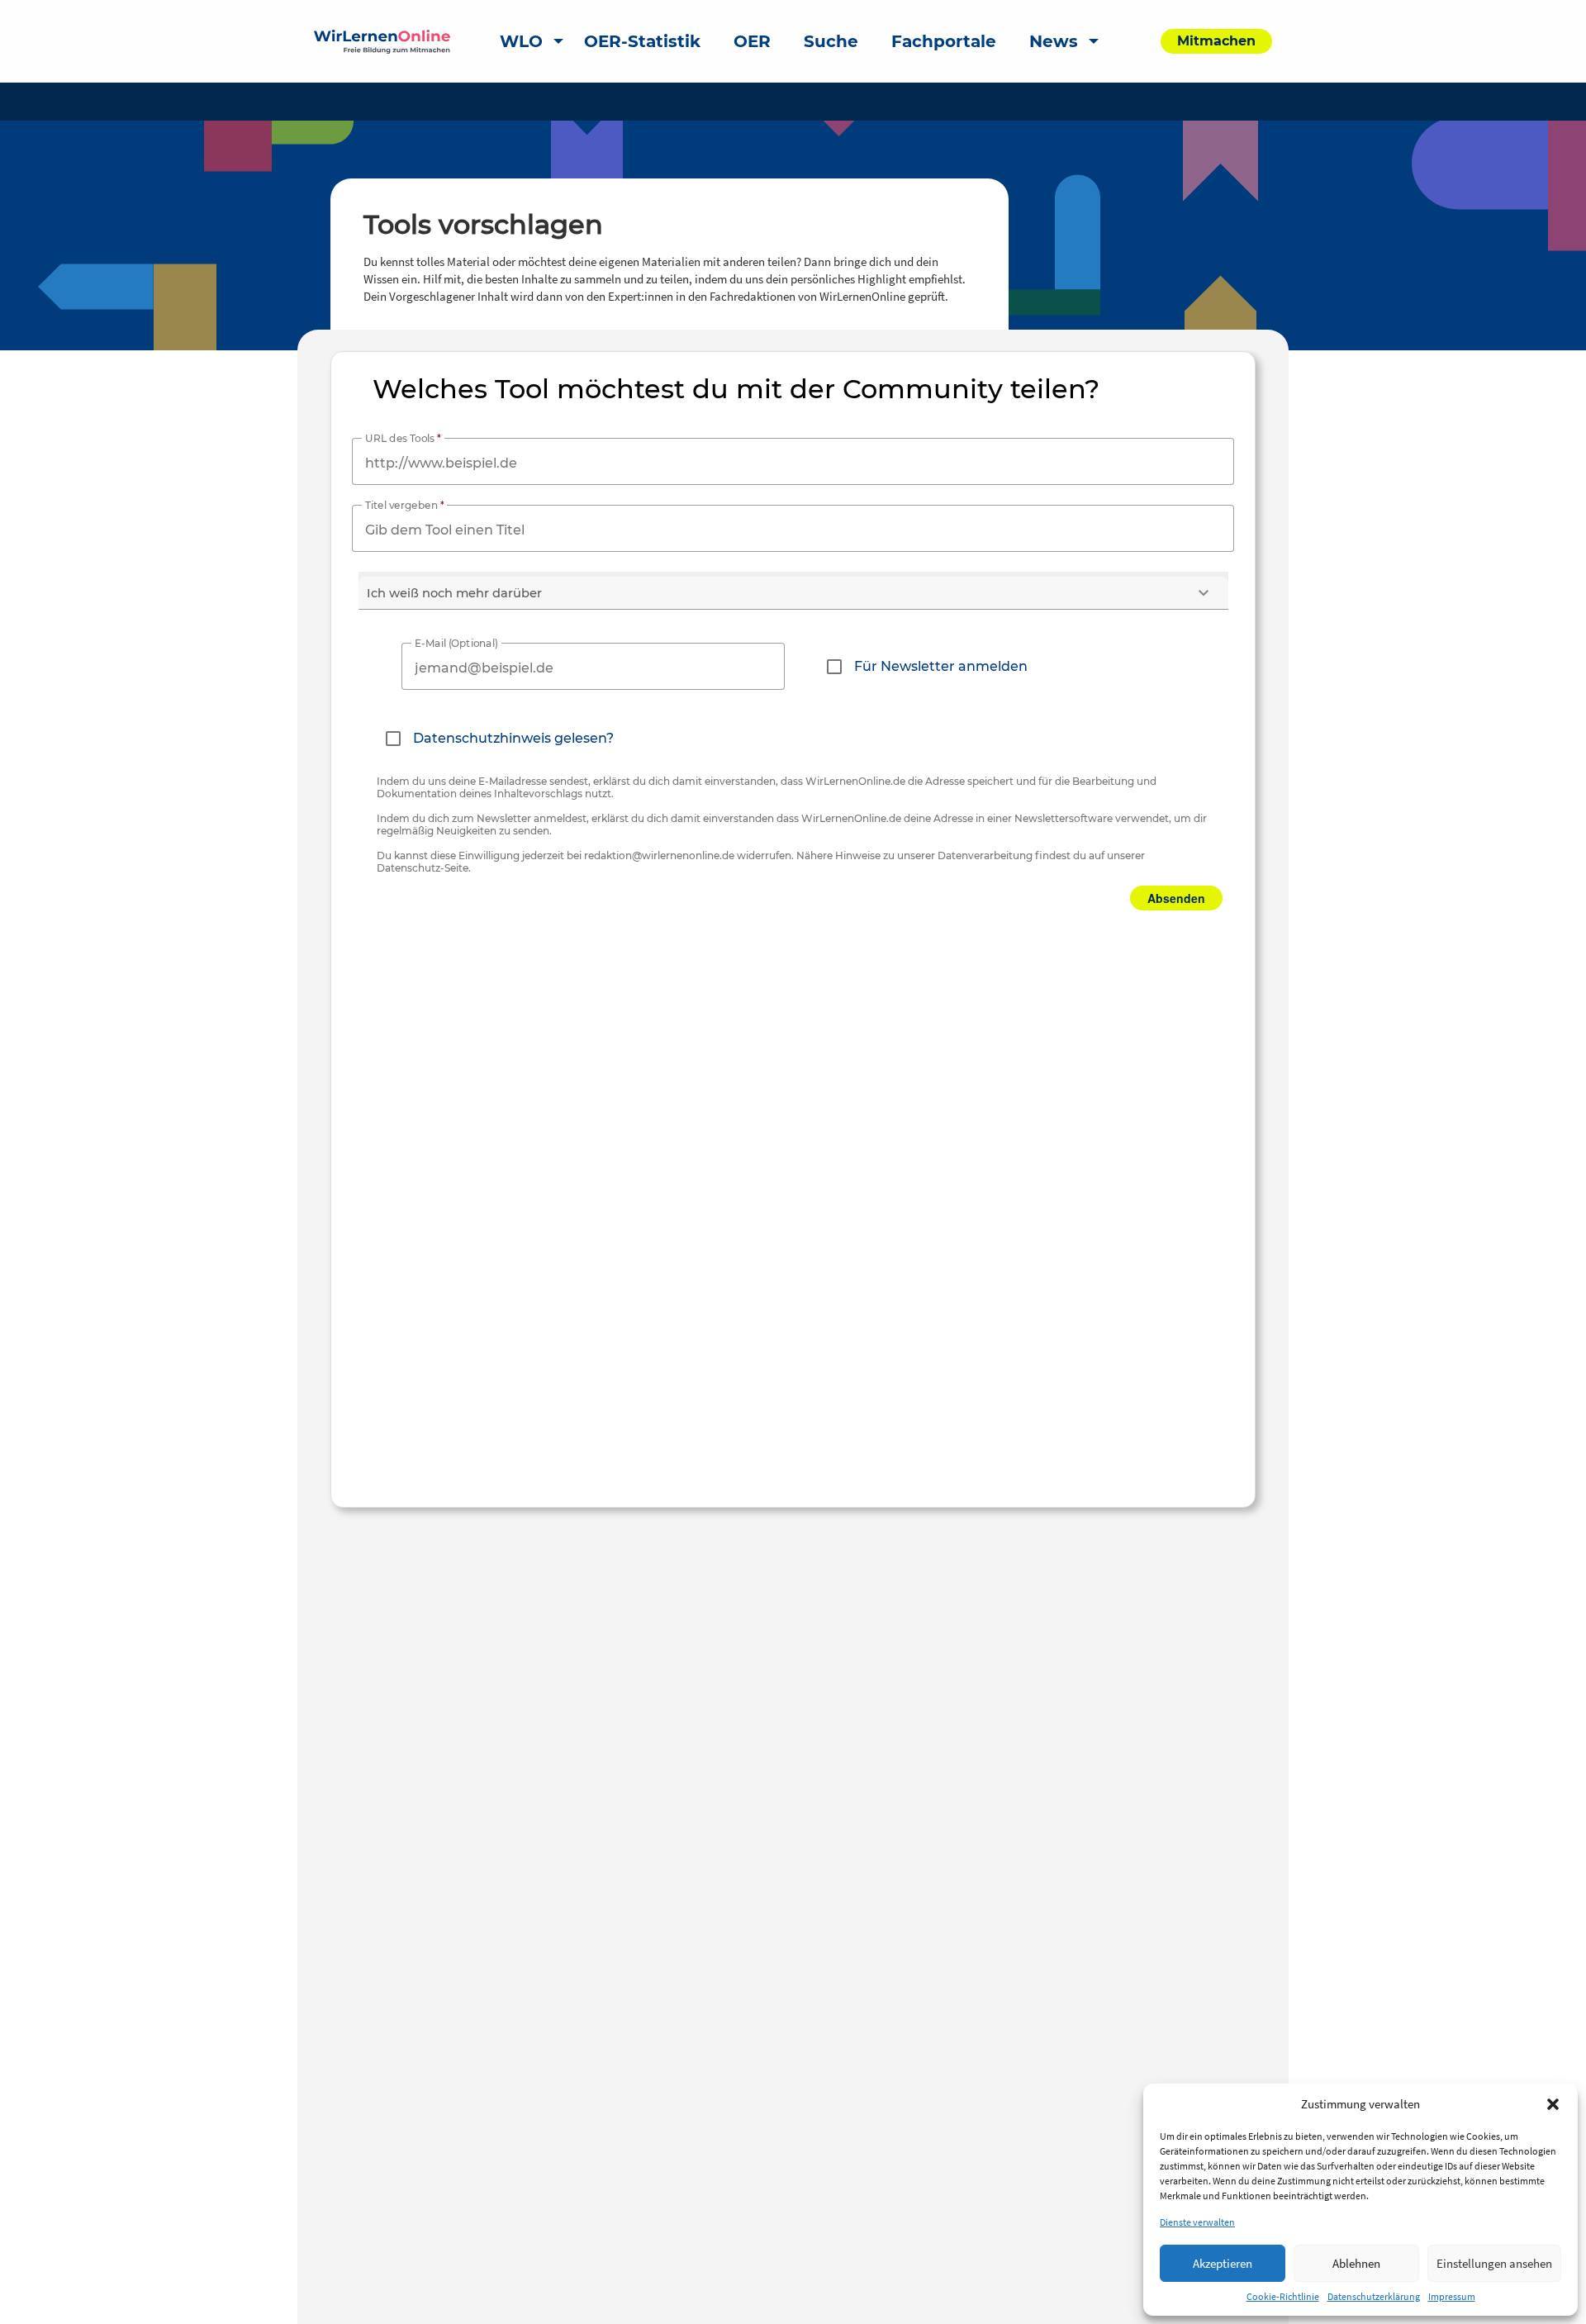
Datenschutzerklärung (1374, 2296)
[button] (1553, 2104)
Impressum (1452, 2296)
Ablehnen (1356, 2263)
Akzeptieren (1223, 2263)
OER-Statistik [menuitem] (642, 41)
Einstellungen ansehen (1494, 2263)
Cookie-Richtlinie (1283, 2296)
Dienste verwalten (1197, 2222)
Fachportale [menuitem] (944, 41)
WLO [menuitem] (521, 41)
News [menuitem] (1054, 41)
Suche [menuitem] (831, 41)
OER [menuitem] (752, 41)
